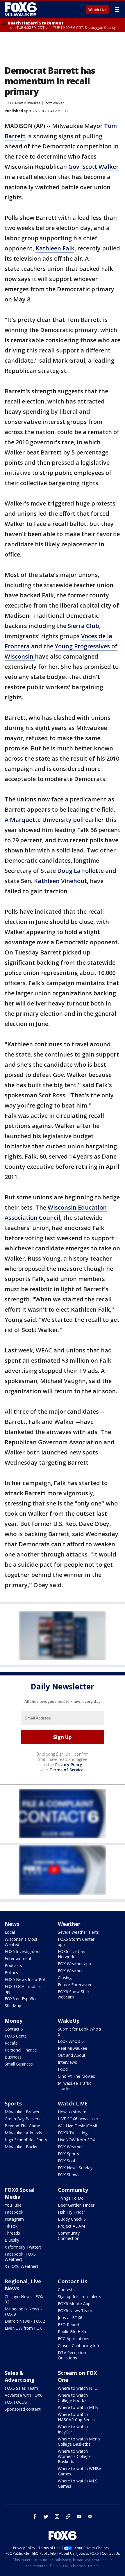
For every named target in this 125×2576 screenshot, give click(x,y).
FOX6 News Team (75, 2311)
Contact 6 (14, 2029)
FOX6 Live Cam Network (72, 1954)
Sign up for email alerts (80, 2297)
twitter (46, 2517)
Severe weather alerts (78, 1932)
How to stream (72, 2112)
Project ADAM (71, 2226)
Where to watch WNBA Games (80, 2471)
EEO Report (69, 2325)
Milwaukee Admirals (23, 2133)
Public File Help (72, 2332)
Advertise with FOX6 (24, 2395)
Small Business (19, 2064)
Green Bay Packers (23, 2119)
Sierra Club (83, 626)
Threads (12, 2233)
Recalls (11, 2043)
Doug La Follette (81, 871)
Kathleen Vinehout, (62, 881)
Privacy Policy (69, 1765)
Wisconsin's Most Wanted (21, 1942)
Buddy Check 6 (72, 2219)
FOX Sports (68, 2154)
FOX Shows (69, 2175)
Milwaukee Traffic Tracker (75, 2086)
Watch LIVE (73, 2103)
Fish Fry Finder (72, 2212)
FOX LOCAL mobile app (23, 1989)
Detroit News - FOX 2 (25, 2321)
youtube (79, 2517)
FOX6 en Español (21, 1999)
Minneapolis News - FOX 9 (23, 2311)
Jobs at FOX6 (70, 2318)
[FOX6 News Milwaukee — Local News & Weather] (22, 9)
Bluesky (12, 2240)
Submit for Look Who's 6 (80, 2032)
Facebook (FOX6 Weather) (20, 2257)
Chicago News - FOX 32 (24, 2299)
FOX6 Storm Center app (76, 1942)
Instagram (14, 2219)
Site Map (13, 2006)
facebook (35, 2517)
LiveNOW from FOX (76, 2140)
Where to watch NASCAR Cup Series (76, 2417)
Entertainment (18, 1958)
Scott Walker (54, 103)
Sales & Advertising (20, 2376)
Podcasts (13, 1965)
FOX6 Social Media (20, 2193)
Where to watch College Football (73, 2398)
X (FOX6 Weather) (21, 2266)
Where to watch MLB (78, 2407)
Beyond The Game (22, 2126)
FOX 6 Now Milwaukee (23, 103)
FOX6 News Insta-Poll (25, 1979)
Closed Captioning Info (79, 2346)
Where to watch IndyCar (73, 2429)
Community (73, 2190)
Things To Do (71, 2198)
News (12, 1924)
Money (14, 2021)
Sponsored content (23, 2409)
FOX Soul (66, 2161)
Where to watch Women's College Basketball (74, 2456)
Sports (13, 2103)
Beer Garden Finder (76, 2205)
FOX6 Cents (16, 2036)
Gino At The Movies (76, 2076)
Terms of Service (66, 1770)
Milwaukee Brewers (23, 2112)
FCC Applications (74, 2339)
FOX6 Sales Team (21, 2388)
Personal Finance (21, 2050)
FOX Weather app (74, 1964)
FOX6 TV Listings (74, 2133)
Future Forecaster (75, 1985)
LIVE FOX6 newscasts (78, 2119)
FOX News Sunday (75, 2168)
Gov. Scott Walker (93, 167)
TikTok (11, 2226)
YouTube (13, 2205)
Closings (66, 1978)
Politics (11, 1972)
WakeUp (69, 2021)
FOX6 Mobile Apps (75, 2304)
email (90, 2517)
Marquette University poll (48, 820)
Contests (66, 2290)
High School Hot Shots (26, 2140)
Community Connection (69, 2236)
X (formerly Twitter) (23, 2247)
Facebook (14, 2212)
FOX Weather (70, 1971)
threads (68, 2517)
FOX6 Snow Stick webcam (74, 1994)
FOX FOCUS (16, 2402)
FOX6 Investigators (23, 1951)
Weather (69, 1924)
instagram (57, 2517)
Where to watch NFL (77, 2388)
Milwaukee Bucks (21, 2147)
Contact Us (73, 2281)
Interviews (67, 2062)
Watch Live (98, 10)
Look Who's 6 (71, 2041)
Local (10, 1932)
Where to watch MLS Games (78, 2483)
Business (13, 2057)
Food (63, 2069)
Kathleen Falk (55, 248)
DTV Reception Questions (72, 2355)
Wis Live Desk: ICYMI (77, 2126)
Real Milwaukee (73, 2048)
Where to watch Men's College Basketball (79, 2441)
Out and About (72, 2055)
